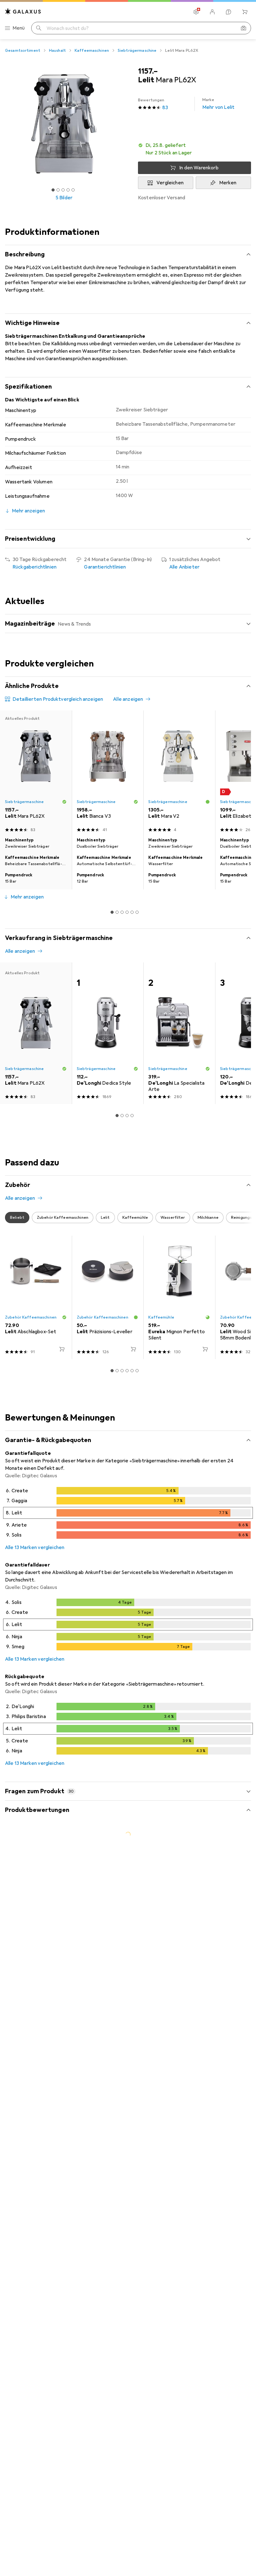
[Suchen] (39, 28)
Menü (19, 28)
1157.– (148, 71)
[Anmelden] (212, 12)
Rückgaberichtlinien (34, 567)
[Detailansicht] (128, 1514)
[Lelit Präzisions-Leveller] (108, 1297)
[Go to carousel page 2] (117, 912)
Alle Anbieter (184, 567)
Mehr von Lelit (218, 104)
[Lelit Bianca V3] (108, 773)
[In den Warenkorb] (62, 1349)
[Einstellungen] (196, 12)
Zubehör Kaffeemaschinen (31, 1317)
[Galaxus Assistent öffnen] (229, 12)
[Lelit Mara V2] (179, 773)
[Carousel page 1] (112, 912)
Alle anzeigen (128, 699)
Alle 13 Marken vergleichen (35, 1547)
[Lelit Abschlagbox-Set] (36, 1297)
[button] (194, 149)
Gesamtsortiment (23, 51)
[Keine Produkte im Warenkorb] (245, 12)
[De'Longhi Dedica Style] (108, 1033)
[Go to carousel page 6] (137, 912)
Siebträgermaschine (137, 51)
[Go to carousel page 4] (127, 912)
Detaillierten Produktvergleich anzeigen (58, 699)
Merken (228, 183)
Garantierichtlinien (105, 567)
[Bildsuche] (244, 28)
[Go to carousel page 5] (132, 912)
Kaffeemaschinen (92, 51)
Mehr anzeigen (27, 897)
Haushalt (57, 51)
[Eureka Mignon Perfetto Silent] (179, 1297)
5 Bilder (64, 198)
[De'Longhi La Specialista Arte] (179, 1033)
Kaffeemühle (161, 1317)
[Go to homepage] (23, 11)
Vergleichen (170, 183)
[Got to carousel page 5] (73, 190)
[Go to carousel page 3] (122, 912)
